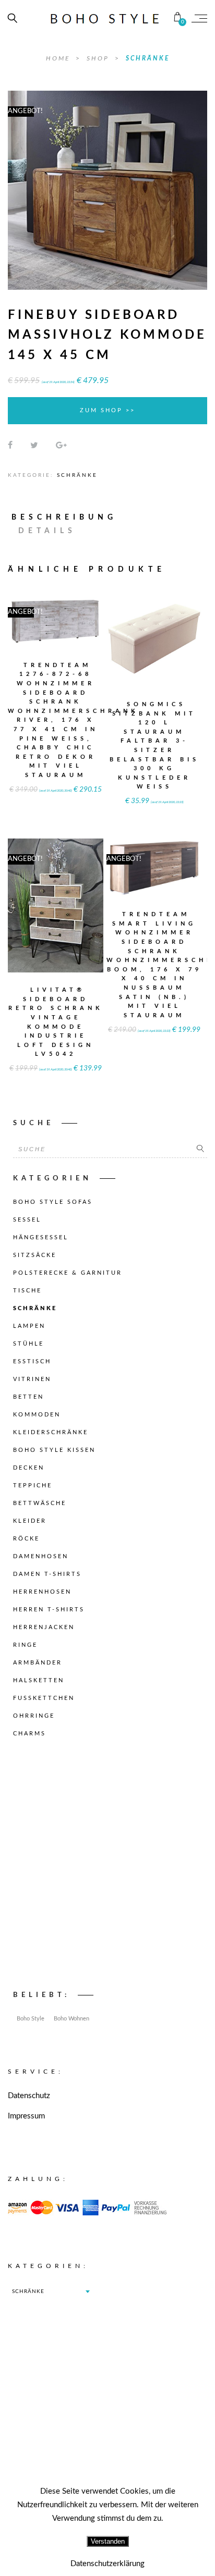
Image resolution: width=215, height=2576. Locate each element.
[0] (178, 18)
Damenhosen (41, 1556)
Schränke (148, 58)
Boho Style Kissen (54, 1450)
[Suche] (200, 1149)
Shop (99, 58)
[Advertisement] (107, 1867)
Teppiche (33, 1486)
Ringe (25, 1645)
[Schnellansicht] (80, 613)
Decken (29, 1468)
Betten (28, 1397)
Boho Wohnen (71, 2019)
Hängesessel (41, 1237)
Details (47, 531)
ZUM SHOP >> (107, 410)
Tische (27, 1291)
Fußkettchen (44, 1698)
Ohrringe (34, 1716)
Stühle (28, 1344)
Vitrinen (32, 1379)
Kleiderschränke (51, 1432)
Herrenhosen (42, 1592)
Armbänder (38, 1663)
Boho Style (31, 2019)
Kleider (30, 1521)
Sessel (27, 1220)
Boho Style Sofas (53, 1202)
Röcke (26, 1539)
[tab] (69, 517)
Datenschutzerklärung (107, 2564)
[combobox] (51, 2291)
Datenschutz (29, 2096)
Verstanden (108, 2541)
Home (59, 58)
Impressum (26, 2116)
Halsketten (39, 1680)
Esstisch (32, 1361)
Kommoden (37, 1415)
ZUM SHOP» (56, 633)
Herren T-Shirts (49, 1610)
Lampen (29, 1326)
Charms (29, 1734)
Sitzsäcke (35, 1255)
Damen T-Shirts (47, 1574)
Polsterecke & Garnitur (68, 1273)
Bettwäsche (40, 1503)
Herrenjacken (44, 1627)
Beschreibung (64, 517)
